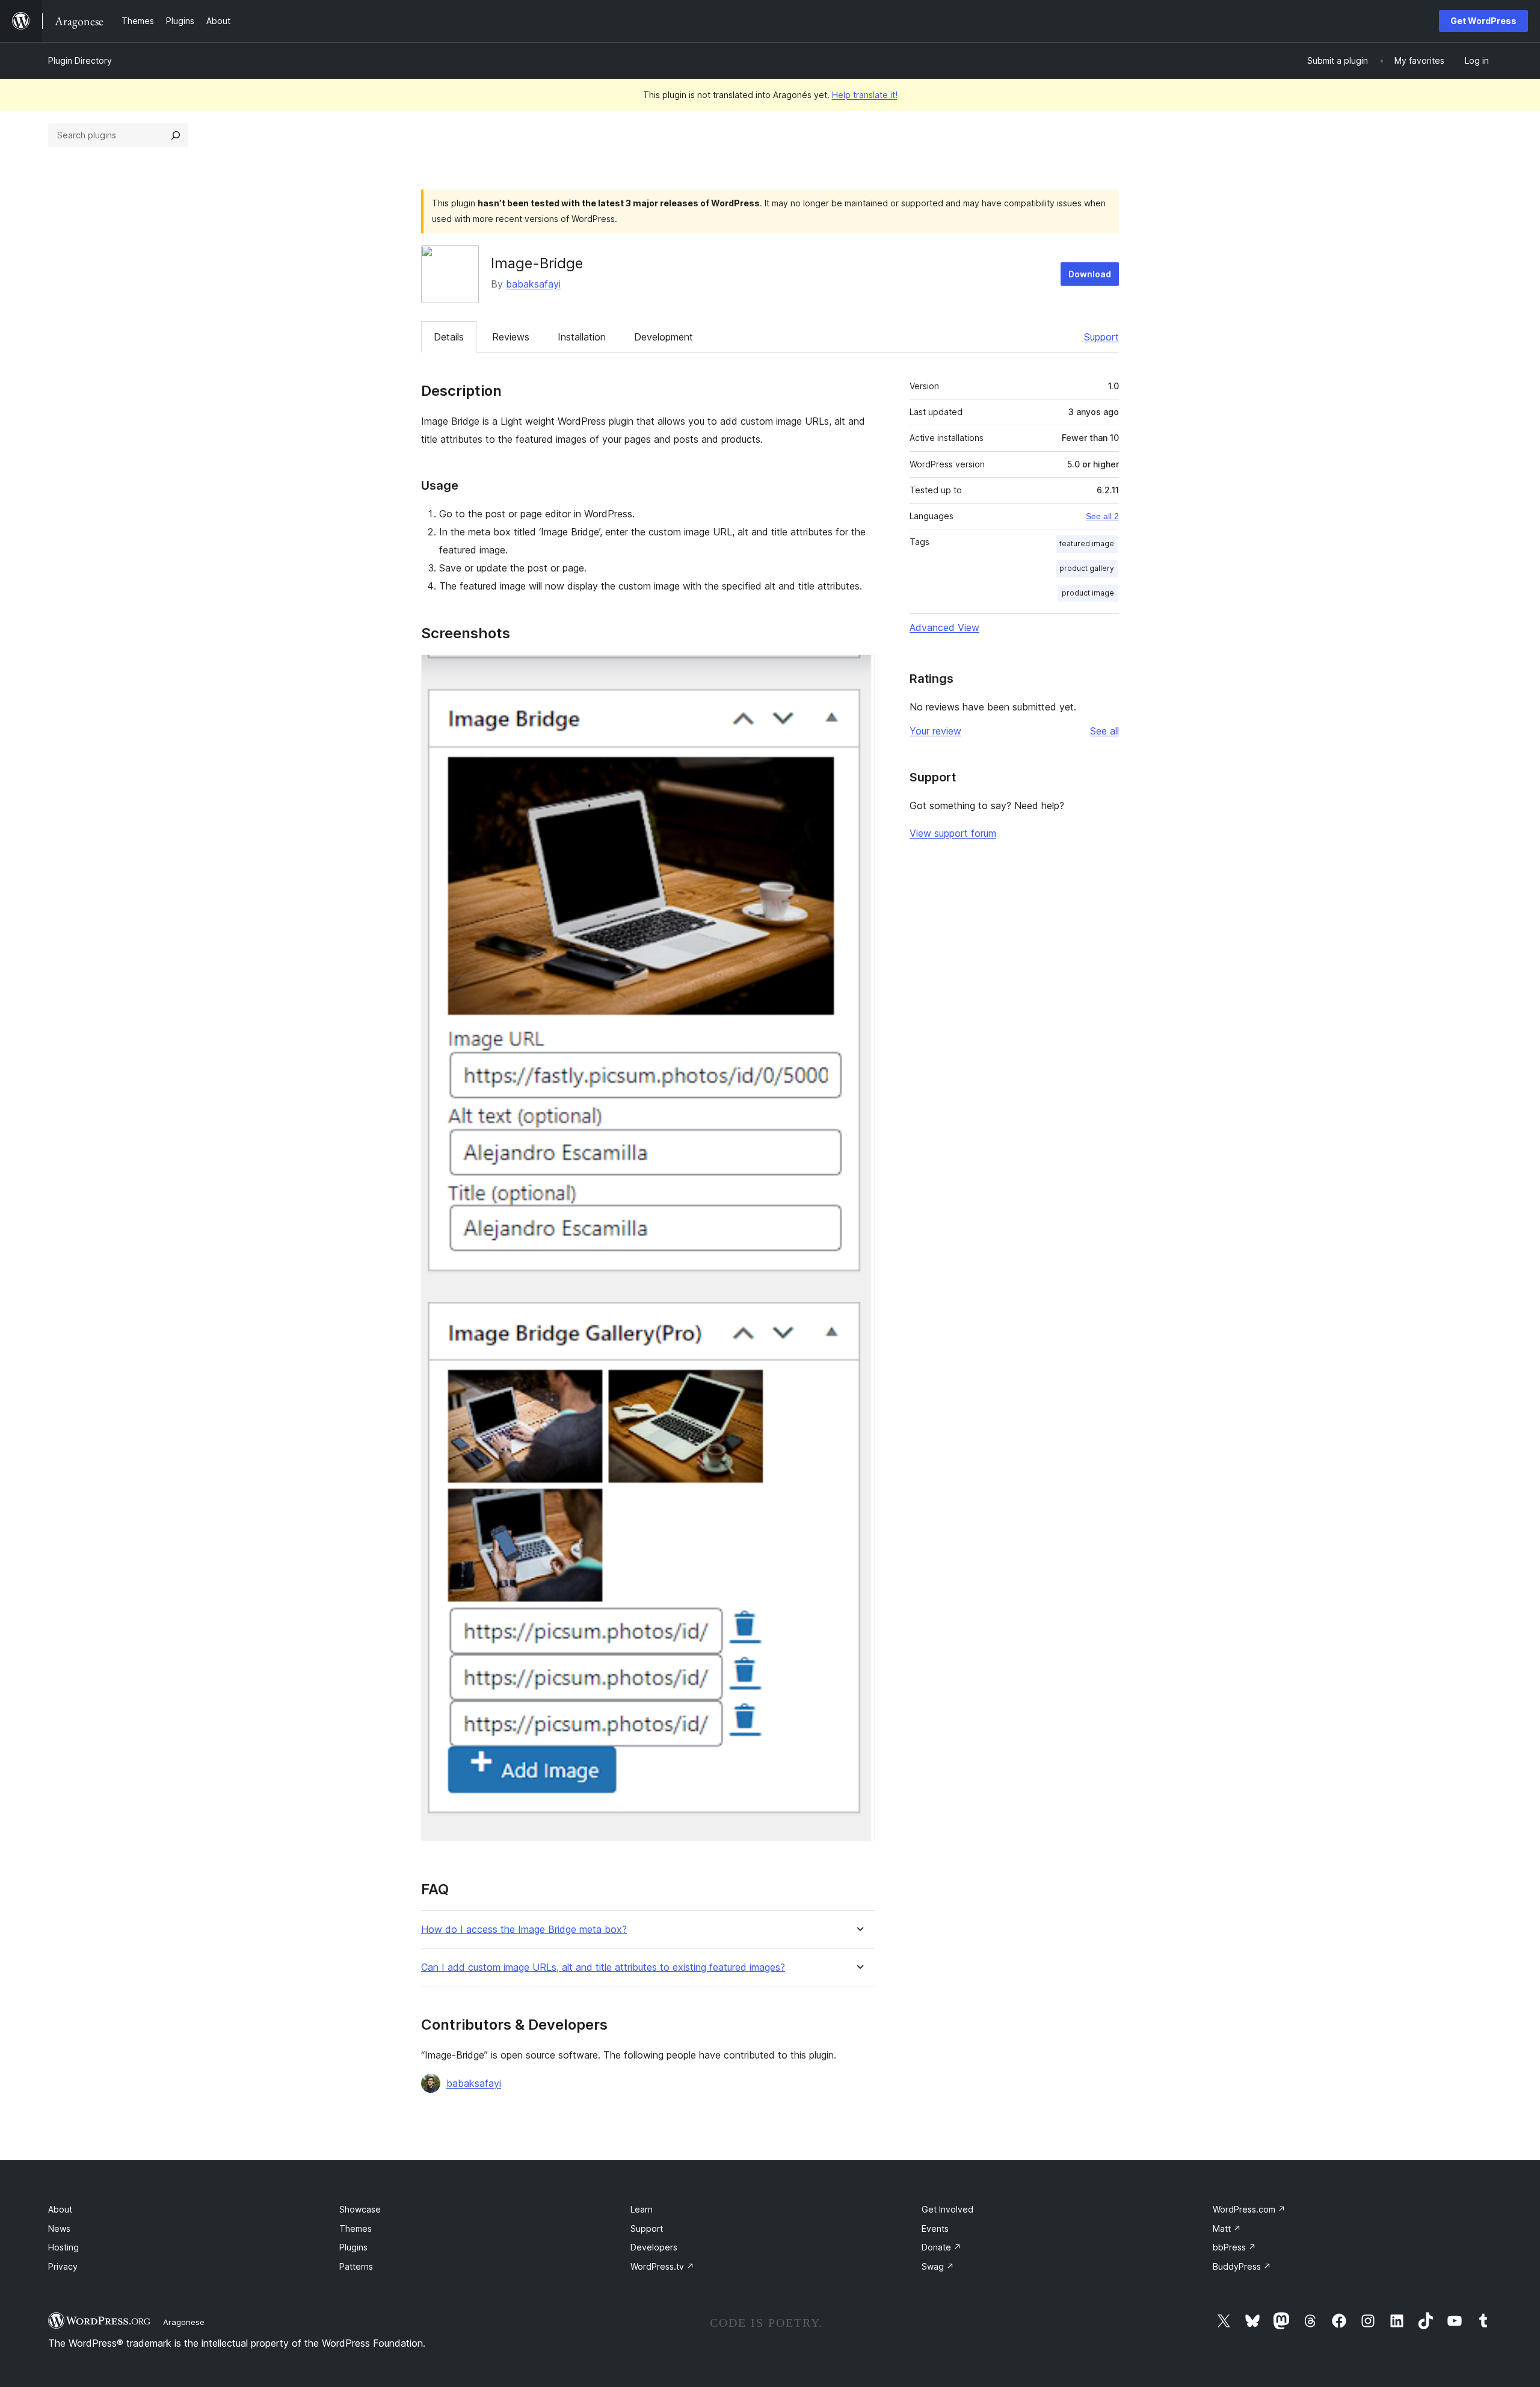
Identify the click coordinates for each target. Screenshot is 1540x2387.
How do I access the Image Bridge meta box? (524, 1930)
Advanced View (944, 627)
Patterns (356, 2266)
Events (935, 2228)
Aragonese (184, 2322)
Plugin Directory (80, 60)
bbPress (1234, 2247)
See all (1104, 731)
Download (1090, 274)
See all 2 (1102, 516)
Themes (356, 2228)
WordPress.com (1249, 2209)
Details (449, 337)
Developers (654, 2247)
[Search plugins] (176, 135)
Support (1101, 337)
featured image (1087, 544)
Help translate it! (865, 95)
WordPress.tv (662, 2266)
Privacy (63, 2266)
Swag (938, 2266)
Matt (1227, 2228)
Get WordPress (1483, 21)
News (59, 2228)
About (60, 2209)
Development (664, 337)
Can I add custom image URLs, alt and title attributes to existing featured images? (603, 1967)
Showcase (360, 2209)
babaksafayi (533, 284)
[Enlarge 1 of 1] (858, 671)
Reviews (511, 337)
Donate (941, 2247)
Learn (642, 2209)
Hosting (63, 2247)
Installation (582, 337)
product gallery (1087, 568)
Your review (935, 731)
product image (1088, 593)
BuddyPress (1242, 2266)
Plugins (353, 2247)
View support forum (953, 833)
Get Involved (947, 2209)
